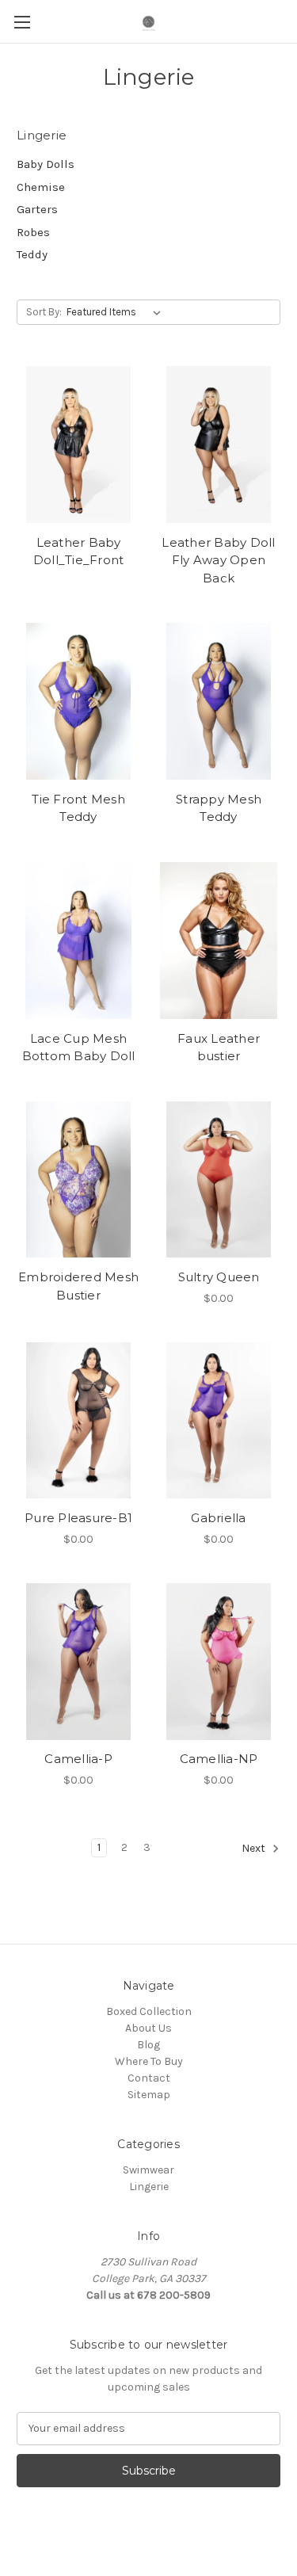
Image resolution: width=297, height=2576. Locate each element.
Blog (148, 2045)
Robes (33, 232)
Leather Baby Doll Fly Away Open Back (218, 560)
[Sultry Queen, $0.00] (219, 1180)
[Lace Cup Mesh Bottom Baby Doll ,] (78, 941)
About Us (148, 2028)
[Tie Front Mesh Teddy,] (78, 701)
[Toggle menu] (22, 22)
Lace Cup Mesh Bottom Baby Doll (79, 1048)
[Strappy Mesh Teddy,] (219, 701)
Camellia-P (78, 1759)
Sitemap (149, 2095)
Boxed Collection (149, 2011)
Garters (37, 209)
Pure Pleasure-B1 (78, 1518)
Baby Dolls (46, 164)
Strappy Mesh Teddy (219, 808)
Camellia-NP (219, 1759)
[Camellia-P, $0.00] (78, 1662)
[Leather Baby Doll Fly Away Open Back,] (219, 445)
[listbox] (117, 312)
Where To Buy (149, 2061)
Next (255, 1848)
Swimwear (148, 2170)
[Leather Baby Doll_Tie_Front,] (78, 445)
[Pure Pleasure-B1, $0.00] (78, 1421)
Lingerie (149, 2187)
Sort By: (44, 312)
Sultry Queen (219, 1277)
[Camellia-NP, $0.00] (219, 1662)
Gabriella (218, 1518)
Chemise (41, 187)
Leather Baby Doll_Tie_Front (79, 551)
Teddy (32, 254)
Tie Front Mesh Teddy (78, 808)
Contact (149, 2078)
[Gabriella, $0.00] (219, 1421)
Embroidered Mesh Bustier (78, 1286)
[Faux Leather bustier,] (219, 941)
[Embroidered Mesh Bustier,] (78, 1180)
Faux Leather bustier (219, 1048)
